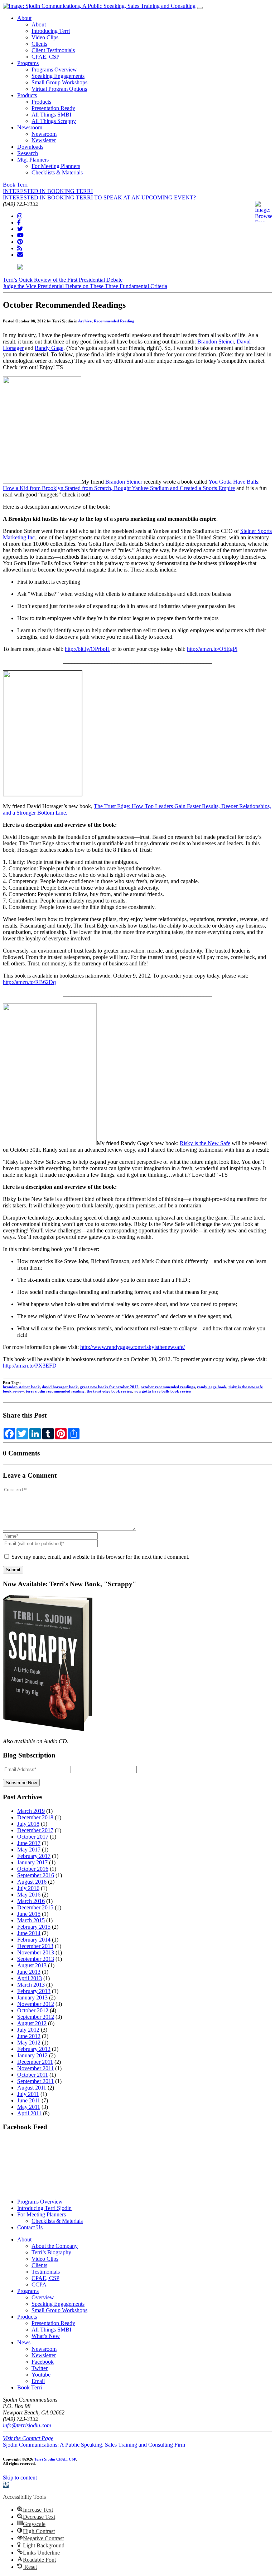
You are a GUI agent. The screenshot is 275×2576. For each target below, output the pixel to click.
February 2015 (34, 1927)
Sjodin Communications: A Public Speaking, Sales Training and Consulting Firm (94, 2445)
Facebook (43, 2362)
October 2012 (33, 2010)
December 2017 (35, 1830)
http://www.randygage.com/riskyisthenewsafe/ (132, 1347)
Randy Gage (49, 348)
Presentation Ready (53, 108)
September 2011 (35, 2081)
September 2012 (36, 2017)
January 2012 (32, 2055)
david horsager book (60, 1387)
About (24, 18)
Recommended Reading (114, 321)
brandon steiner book (21, 1387)
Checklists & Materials (57, 172)
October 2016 (33, 1869)
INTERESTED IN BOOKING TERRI (48, 191)
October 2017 (33, 1837)
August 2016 (32, 1882)
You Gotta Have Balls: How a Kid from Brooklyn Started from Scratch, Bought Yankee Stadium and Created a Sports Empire (131, 485)
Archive (85, 321)
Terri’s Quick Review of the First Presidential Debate (63, 280)
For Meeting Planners (56, 166)
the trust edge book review (109, 1391)
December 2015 (35, 1907)
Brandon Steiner (216, 342)
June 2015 (29, 1914)
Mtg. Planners (33, 160)
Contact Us (30, 2227)
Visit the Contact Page (28, 2438)
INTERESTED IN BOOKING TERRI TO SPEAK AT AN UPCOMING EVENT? (99, 197)
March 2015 (31, 1920)
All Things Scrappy (54, 121)
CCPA (39, 2285)
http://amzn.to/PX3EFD (30, 1366)
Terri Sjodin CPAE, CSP (55, 2459)
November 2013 (36, 1952)
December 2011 (35, 2062)
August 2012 (32, 2023)
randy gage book (212, 1387)
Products (27, 95)
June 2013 (29, 1972)
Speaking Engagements (58, 76)
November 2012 (36, 2004)
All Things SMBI (51, 115)
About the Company (55, 2246)
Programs (28, 63)
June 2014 (29, 1933)
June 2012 (29, 2036)
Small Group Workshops (59, 82)
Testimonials (46, 2272)
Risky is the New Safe (205, 1143)
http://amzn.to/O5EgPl (212, 649)
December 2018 (35, 1817)
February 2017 (34, 1856)
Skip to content (20, 2478)
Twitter (40, 2368)
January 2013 (32, 1997)
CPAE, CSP (45, 57)
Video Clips (45, 37)
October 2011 (33, 2075)
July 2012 (28, 2030)
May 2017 (29, 1850)
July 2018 (28, 1824)
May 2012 (29, 2043)
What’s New (46, 2336)
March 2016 (31, 1901)
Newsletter (44, 140)
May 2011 (29, 2107)
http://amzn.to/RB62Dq (29, 982)
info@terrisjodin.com (27, 2425)
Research (28, 153)
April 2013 (30, 1978)
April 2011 (29, 2113)
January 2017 (32, 1862)
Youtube (41, 2375)
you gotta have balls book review (163, 1391)
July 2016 (28, 1888)
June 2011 (29, 2100)
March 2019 (31, 1811)
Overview (43, 2297)
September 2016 (36, 1875)
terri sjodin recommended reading (55, 1391)
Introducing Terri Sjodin (44, 2208)
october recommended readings (168, 1387)
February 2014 (34, 1940)
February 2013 (34, 1991)
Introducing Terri (51, 31)
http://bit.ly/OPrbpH (87, 649)
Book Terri (15, 185)
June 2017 (29, 1843)
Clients (39, 44)
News (24, 2342)
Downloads (30, 147)
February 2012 (34, 2049)
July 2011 (28, 2094)
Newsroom (30, 127)
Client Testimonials (53, 50)
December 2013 (35, 1946)
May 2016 (29, 1895)
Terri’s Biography (51, 2252)
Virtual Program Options (59, 89)
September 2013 (36, 1959)
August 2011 (32, 2088)
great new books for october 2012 (109, 1387)
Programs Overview (54, 70)
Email (38, 2381)
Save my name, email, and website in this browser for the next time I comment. (100, 1557)
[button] (6, 2485)
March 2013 (31, 1985)
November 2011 (35, 2068)
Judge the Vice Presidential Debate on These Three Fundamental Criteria (85, 286)
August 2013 (32, 1965)
